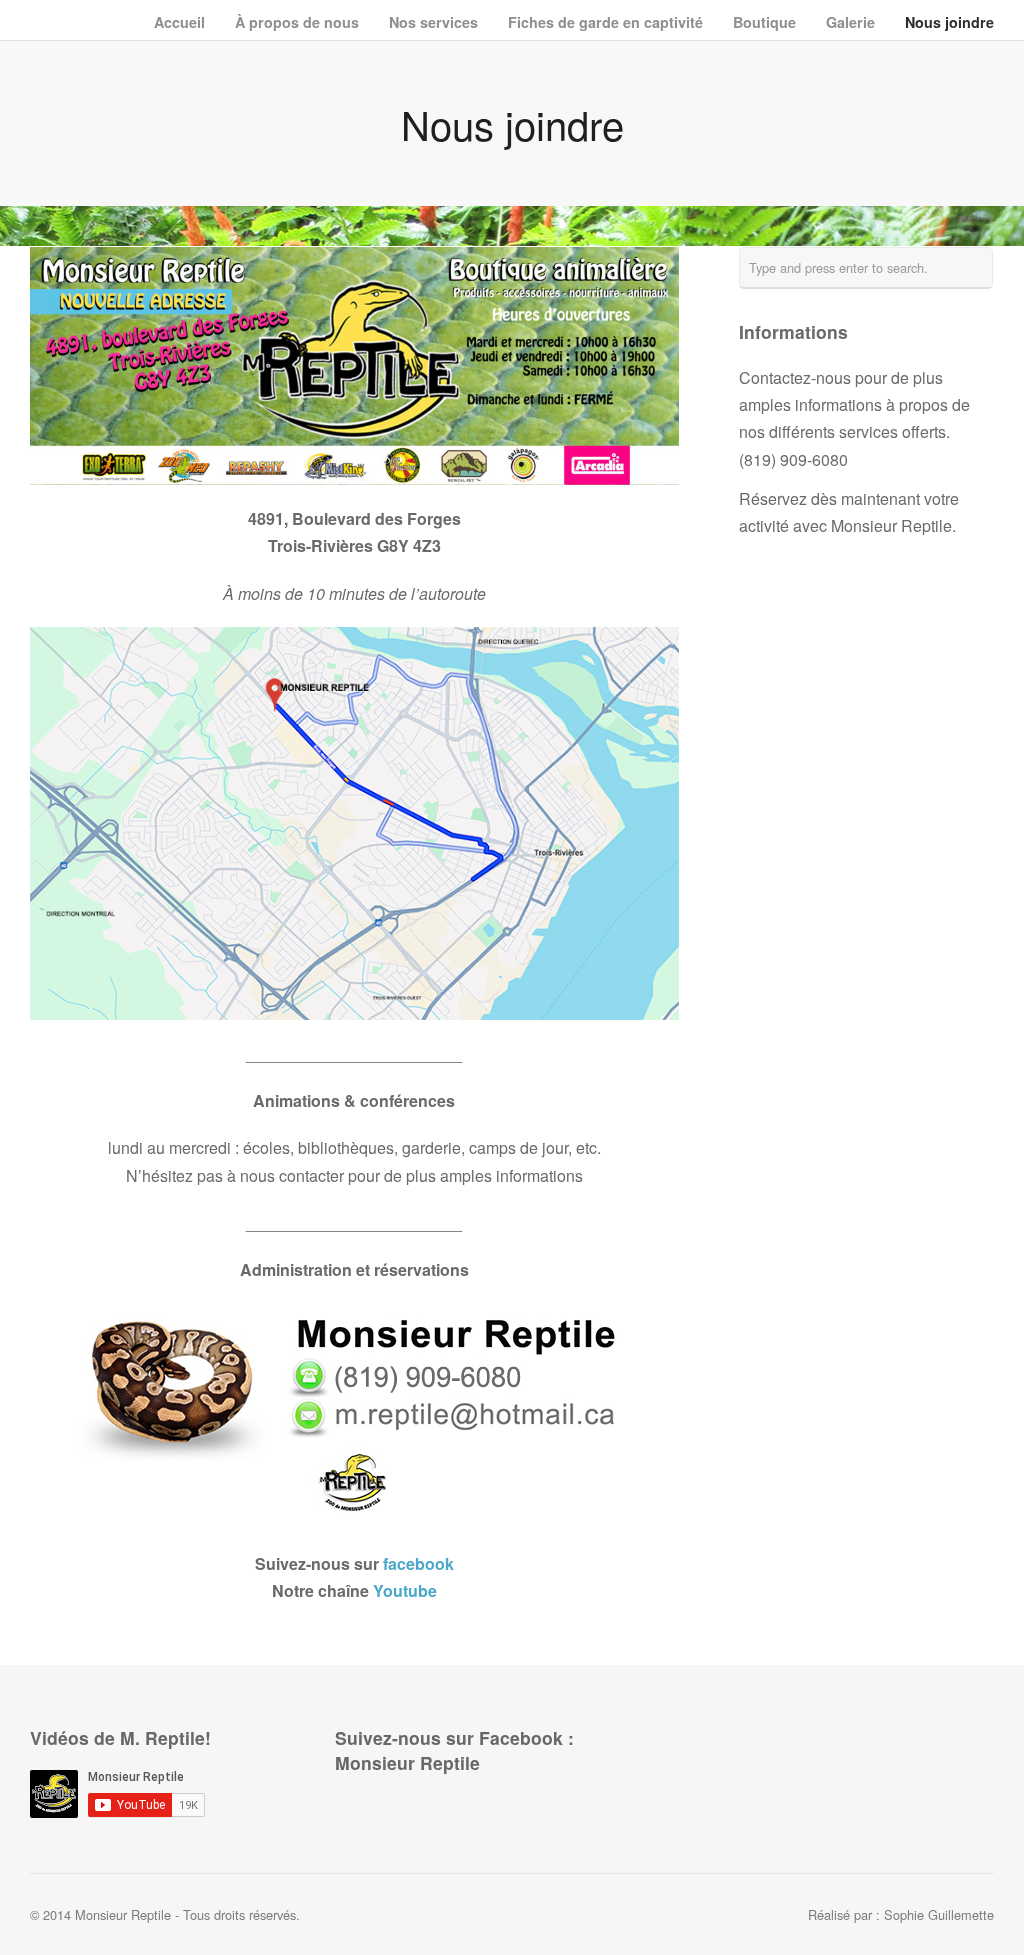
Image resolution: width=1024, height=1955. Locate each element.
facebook (418, 1563)
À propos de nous (297, 21)
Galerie (850, 21)
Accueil (179, 22)
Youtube (405, 1590)
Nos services (433, 21)
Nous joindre (949, 22)
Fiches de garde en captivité (605, 22)
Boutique (764, 21)
